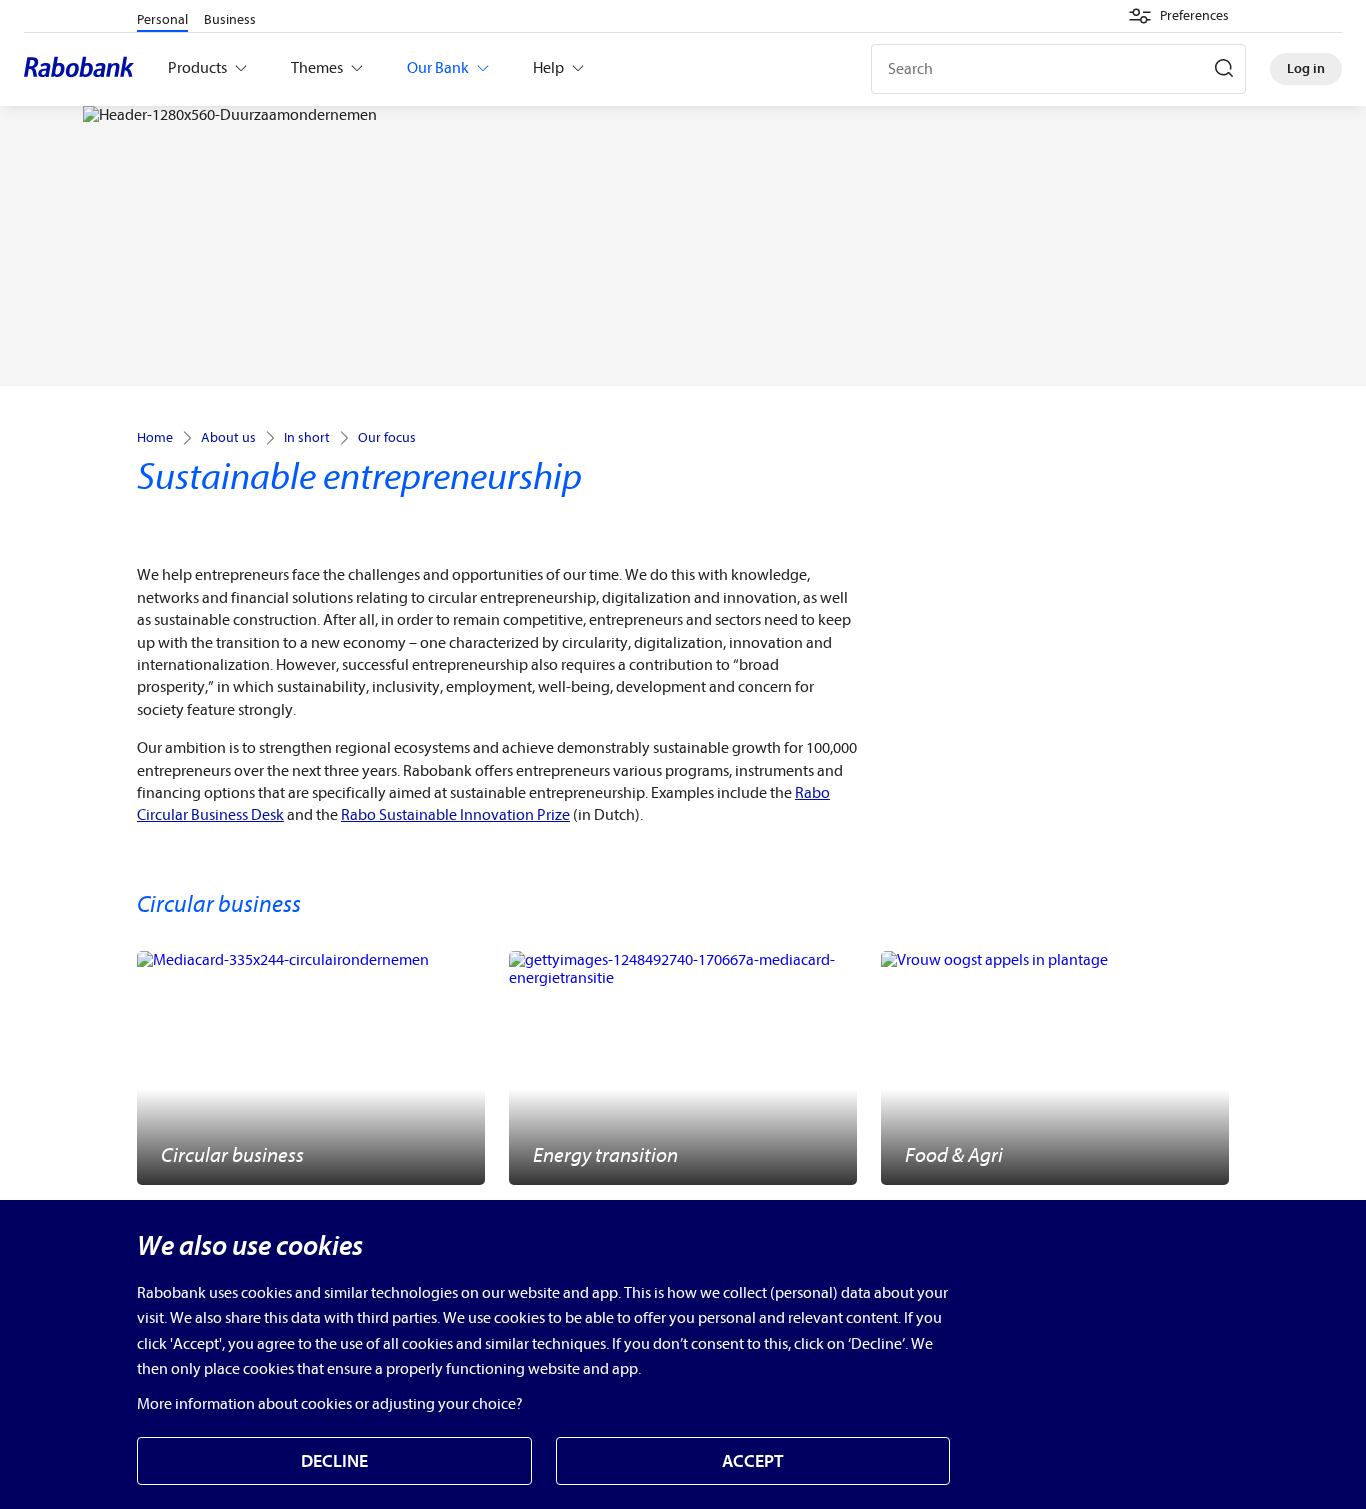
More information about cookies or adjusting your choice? (330, 1404)
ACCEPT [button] (752, 1461)
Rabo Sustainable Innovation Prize (455, 815)
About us (228, 438)
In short (307, 438)
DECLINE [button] (334, 1461)
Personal (162, 19)
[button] (1178, 16)
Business (230, 19)
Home (155, 438)
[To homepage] (84, 69)
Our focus (387, 438)
